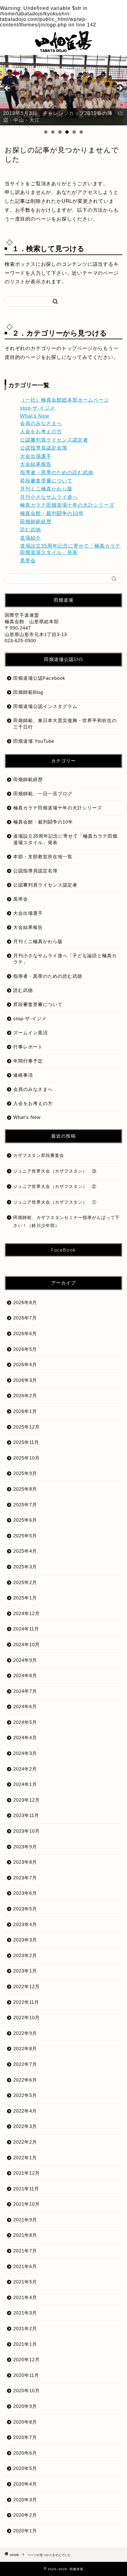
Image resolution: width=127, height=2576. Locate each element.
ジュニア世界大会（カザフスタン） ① (55, 1202)
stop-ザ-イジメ (38, 408)
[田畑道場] (63, 49)
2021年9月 (25, 2220)
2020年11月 (26, 2375)
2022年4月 (25, 2111)
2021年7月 (25, 2251)
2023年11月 (26, 1815)
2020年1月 (25, 2531)
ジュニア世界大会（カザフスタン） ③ (55, 1171)
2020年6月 (25, 2453)
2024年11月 (26, 1629)
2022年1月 (25, 2158)
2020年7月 (25, 2437)
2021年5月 (25, 2282)
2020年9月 (25, 2406)
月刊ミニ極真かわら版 (46, 489)
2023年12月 (27, 1800)
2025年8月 (25, 1489)
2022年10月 (27, 2018)
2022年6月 (25, 2080)
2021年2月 (25, 2328)
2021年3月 (25, 2313)
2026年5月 (25, 1349)
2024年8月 (25, 1675)
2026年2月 (25, 1396)
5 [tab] (74, 132)
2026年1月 (25, 1411)
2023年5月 (25, 1909)
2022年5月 (25, 2095)
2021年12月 (27, 2173)
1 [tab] (46, 132)
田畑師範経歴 (36, 522)
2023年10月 (27, 1831)
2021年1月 (25, 2344)
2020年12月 (27, 2360)
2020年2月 (25, 2515)
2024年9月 (25, 1660)
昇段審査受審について (46, 481)
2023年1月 (25, 1971)
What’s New (27, 1117)
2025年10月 (27, 1458)
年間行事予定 (28, 1061)
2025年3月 (25, 1567)
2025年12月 (27, 1427)
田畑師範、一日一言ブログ (43, 794)
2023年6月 (25, 1893)
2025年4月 (25, 1551)
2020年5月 (25, 2468)
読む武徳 (31, 530)
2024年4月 (25, 1738)
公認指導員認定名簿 (44, 448)
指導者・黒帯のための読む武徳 (57, 472)
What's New (35, 416)
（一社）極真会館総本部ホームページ (65, 400)
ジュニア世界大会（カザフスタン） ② (55, 1187)
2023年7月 (25, 1878)
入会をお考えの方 (41, 432)
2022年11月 (26, 2002)
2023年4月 (25, 1924)
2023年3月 (25, 1940)
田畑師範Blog (28, 692)
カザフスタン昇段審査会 (39, 1156)
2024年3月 (25, 1753)
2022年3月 (25, 2126)
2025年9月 (25, 1473)
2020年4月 (25, 2484)
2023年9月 (25, 1847)
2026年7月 (25, 1318)
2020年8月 (25, 2422)
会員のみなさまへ (41, 423)
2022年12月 (27, 1986)
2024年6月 (25, 1707)
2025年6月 (25, 1520)
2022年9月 (25, 2033)
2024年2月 (25, 1769)
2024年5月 (25, 1722)
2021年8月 (25, 2235)
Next (119, 88)
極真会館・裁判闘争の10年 (52, 513)
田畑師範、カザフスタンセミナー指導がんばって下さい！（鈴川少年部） (66, 1222)
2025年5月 (25, 1536)
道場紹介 (31, 538)
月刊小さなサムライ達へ (49, 497)
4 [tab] (67, 132)
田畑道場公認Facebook (39, 678)
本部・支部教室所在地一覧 (43, 857)
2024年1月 (25, 1784)
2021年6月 (25, 2266)
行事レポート (28, 1047)
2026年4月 (25, 1365)
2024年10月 (27, 1644)
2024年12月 (27, 1613)
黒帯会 (28, 561)
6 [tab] (81, 132)
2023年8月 (25, 1862)
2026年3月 (25, 1380)
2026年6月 (25, 1333)
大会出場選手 (36, 456)
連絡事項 (23, 1075)
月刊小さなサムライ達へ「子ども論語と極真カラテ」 (65, 959)
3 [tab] (60, 132)
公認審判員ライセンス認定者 (54, 440)
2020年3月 (25, 2500)
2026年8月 (25, 1302)
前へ (8, 88)
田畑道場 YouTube (34, 741)
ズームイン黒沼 (31, 1033)
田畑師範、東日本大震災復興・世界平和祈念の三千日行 (65, 724)
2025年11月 (26, 1442)
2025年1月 (25, 1598)
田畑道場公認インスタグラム (45, 706)
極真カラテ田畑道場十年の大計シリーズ (67, 505)
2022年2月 (25, 2142)
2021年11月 (26, 2189)
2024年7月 (25, 1691)
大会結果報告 (36, 464)
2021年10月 (27, 2204)
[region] (63, 90)
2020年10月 (27, 2391)
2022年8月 (25, 2049)
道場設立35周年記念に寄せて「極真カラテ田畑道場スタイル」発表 (65, 839)
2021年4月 (25, 2297)
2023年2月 (25, 1955)
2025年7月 (25, 1505)
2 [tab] (53, 132)
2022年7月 (25, 2064)
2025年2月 (25, 1582)
